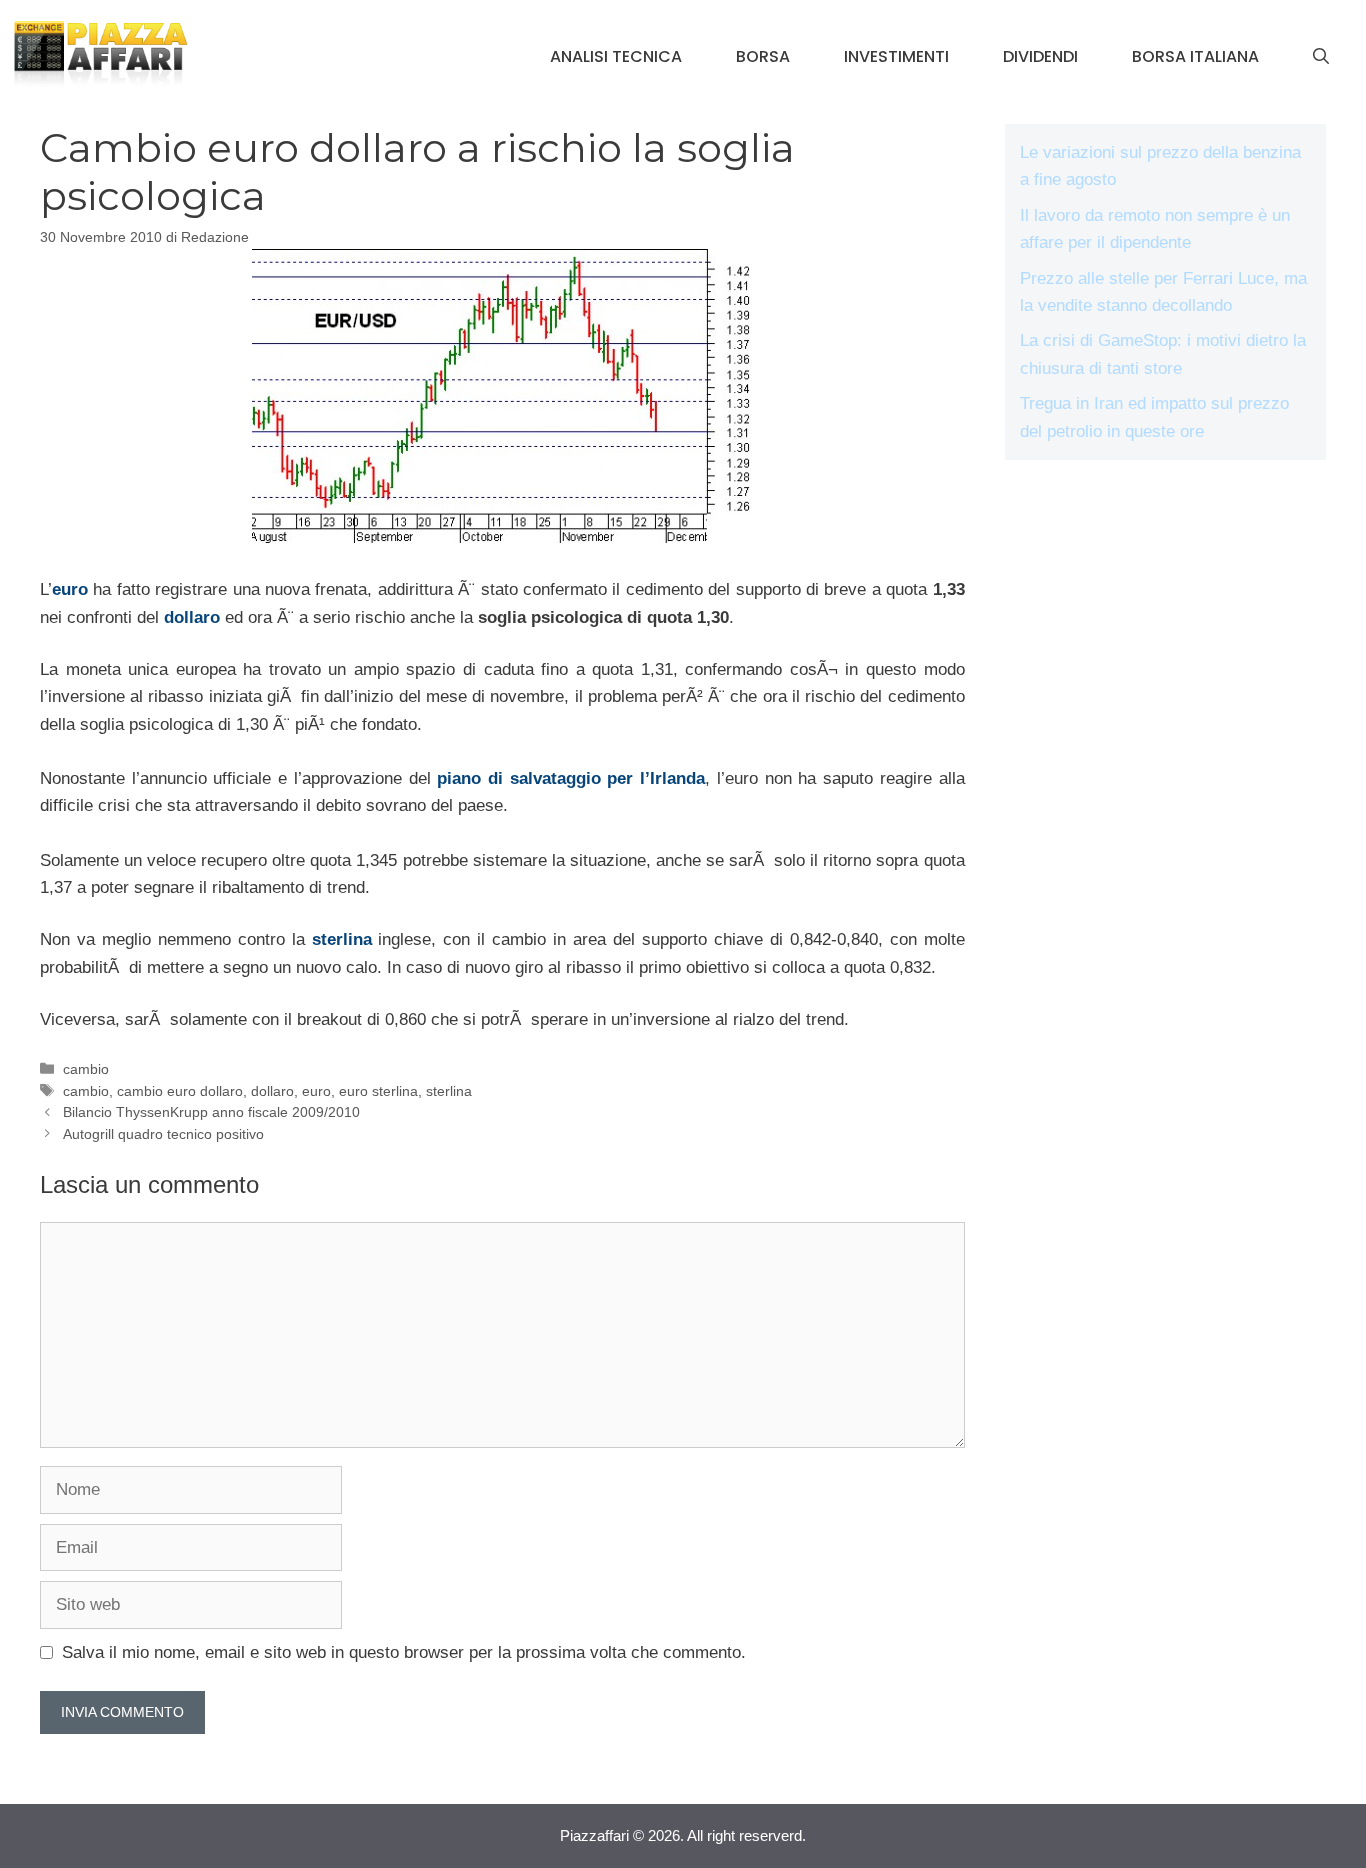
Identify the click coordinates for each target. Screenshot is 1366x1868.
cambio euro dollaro (180, 1091)
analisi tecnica (616, 56)
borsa (763, 56)
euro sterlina (378, 1091)
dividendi (1040, 56)
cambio (86, 1069)
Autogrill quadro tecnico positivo (163, 1134)
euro (70, 589)
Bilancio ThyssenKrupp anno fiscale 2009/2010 (211, 1112)
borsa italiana (1195, 56)
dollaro (192, 617)
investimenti (896, 56)
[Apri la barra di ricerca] (1321, 57)
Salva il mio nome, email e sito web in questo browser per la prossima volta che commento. (404, 1652)
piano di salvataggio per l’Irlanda (571, 778)
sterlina (342, 939)
